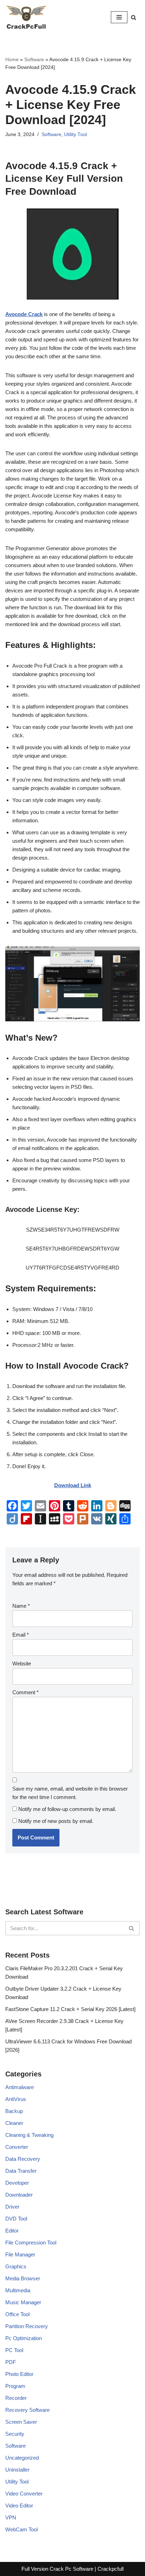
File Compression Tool (31, 2243)
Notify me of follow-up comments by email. (67, 1809)
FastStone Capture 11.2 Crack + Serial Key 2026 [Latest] (70, 2009)
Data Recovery (23, 2159)
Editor (12, 2231)
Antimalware (20, 2087)
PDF (11, 2362)
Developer (17, 2183)
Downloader (19, 2195)
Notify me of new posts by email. (56, 1821)
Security (15, 2434)
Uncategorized (22, 2458)
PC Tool (14, 2350)
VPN (11, 2517)
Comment (26, 1692)
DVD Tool (16, 2219)
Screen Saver (21, 2422)
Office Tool (17, 2314)
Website (22, 1663)
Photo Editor (19, 2374)
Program (15, 2386)
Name (21, 1606)
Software (34, 59)
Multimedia (18, 2290)
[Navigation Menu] (119, 17)
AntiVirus (16, 2099)
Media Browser (23, 2278)
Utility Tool (75, 134)
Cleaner (14, 2123)
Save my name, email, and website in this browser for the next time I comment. (70, 1793)
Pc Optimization (24, 2338)
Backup (14, 2111)
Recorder (16, 2398)
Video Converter (24, 2494)
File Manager (20, 2254)
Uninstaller (17, 2470)
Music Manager (23, 2302)
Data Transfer (21, 2171)
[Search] (134, 17)
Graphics (16, 2266)
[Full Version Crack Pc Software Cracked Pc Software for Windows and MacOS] (26, 17)
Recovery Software (27, 2410)
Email (21, 1635)
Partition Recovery (27, 2326)
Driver (12, 2207)
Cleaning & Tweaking (29, 2135)
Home (12, 59)
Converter (17, 2147)
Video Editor (19, 2506)
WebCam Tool (21, 2529)
